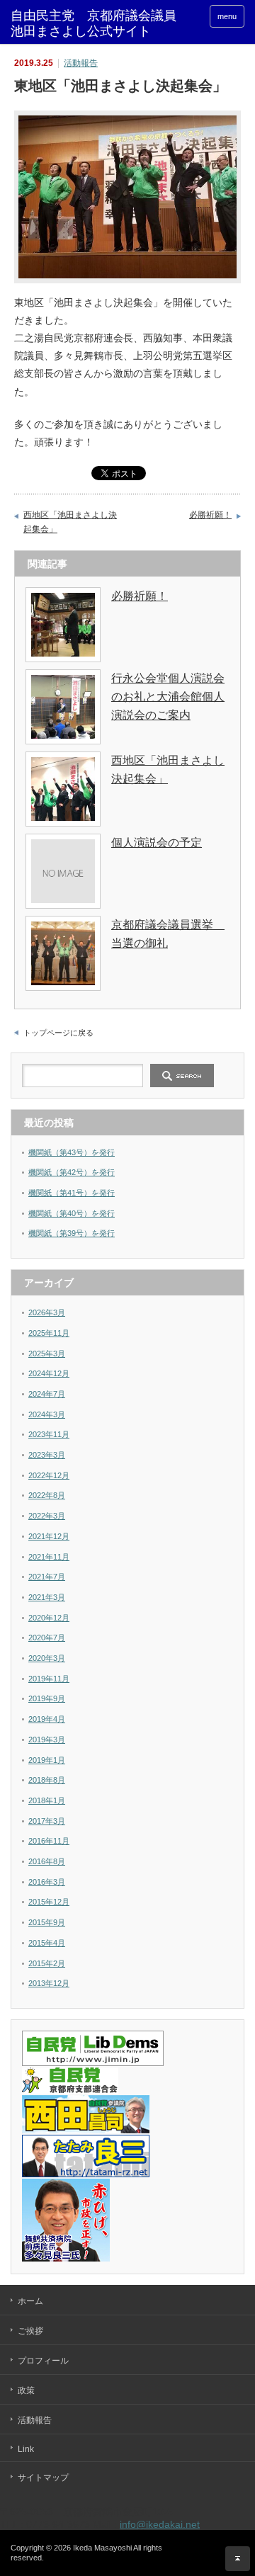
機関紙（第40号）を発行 (72, 1213)
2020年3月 (47, 1658)
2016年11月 (49, 1841)
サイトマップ (43, 2478)
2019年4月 (47, 1719)
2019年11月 (49, 1679)
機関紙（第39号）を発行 (72, 1233)
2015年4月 (47, 1943)
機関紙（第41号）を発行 (72, 1193)
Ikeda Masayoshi (102, 2548)
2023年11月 (49, 1434)
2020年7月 (47, 1638)
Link (26, 2449)
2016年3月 (47, 1882)
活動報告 (81, 63)
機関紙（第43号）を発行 (72, 1152)
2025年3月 (47, 1354)
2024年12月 (49, 1373)
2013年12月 (49, 1983)
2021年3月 (47, 1597)
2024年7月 (47, 1394)
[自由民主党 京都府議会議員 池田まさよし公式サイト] (100, 24)
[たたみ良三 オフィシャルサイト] (86, 2174)
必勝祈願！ (210, 515)
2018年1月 (47, 1800)
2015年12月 (49, 1902)
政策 (26, 2390)
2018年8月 (47, 1780)
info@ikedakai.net (160, 2524)
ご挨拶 (30, 2331)
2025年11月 (49, 1333)
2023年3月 (47, 1455)
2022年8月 (47, 1495)
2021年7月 (47, 1577)
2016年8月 (47, 1861)
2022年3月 (47, 1516)
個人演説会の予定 (157, 842)
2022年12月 (49, 1475)
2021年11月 (49, 1557)
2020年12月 (49, 1618)
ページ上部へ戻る (238, 2559)
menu (227, 16)
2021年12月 (49, 1536)
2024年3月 (47, 1414)
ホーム (30, 2301)
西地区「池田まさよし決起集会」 (70, 522)
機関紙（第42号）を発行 (72, 1172)
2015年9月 (47, 1922)
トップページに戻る (58, 1033)
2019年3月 (47, 1740)
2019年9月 (47, 1698)
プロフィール (43, 2361)
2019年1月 (47, 1760)
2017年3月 (47, 1821)
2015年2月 (47, 1963)
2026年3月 (47, 1312)
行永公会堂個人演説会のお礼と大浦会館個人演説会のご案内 (168, 696)
